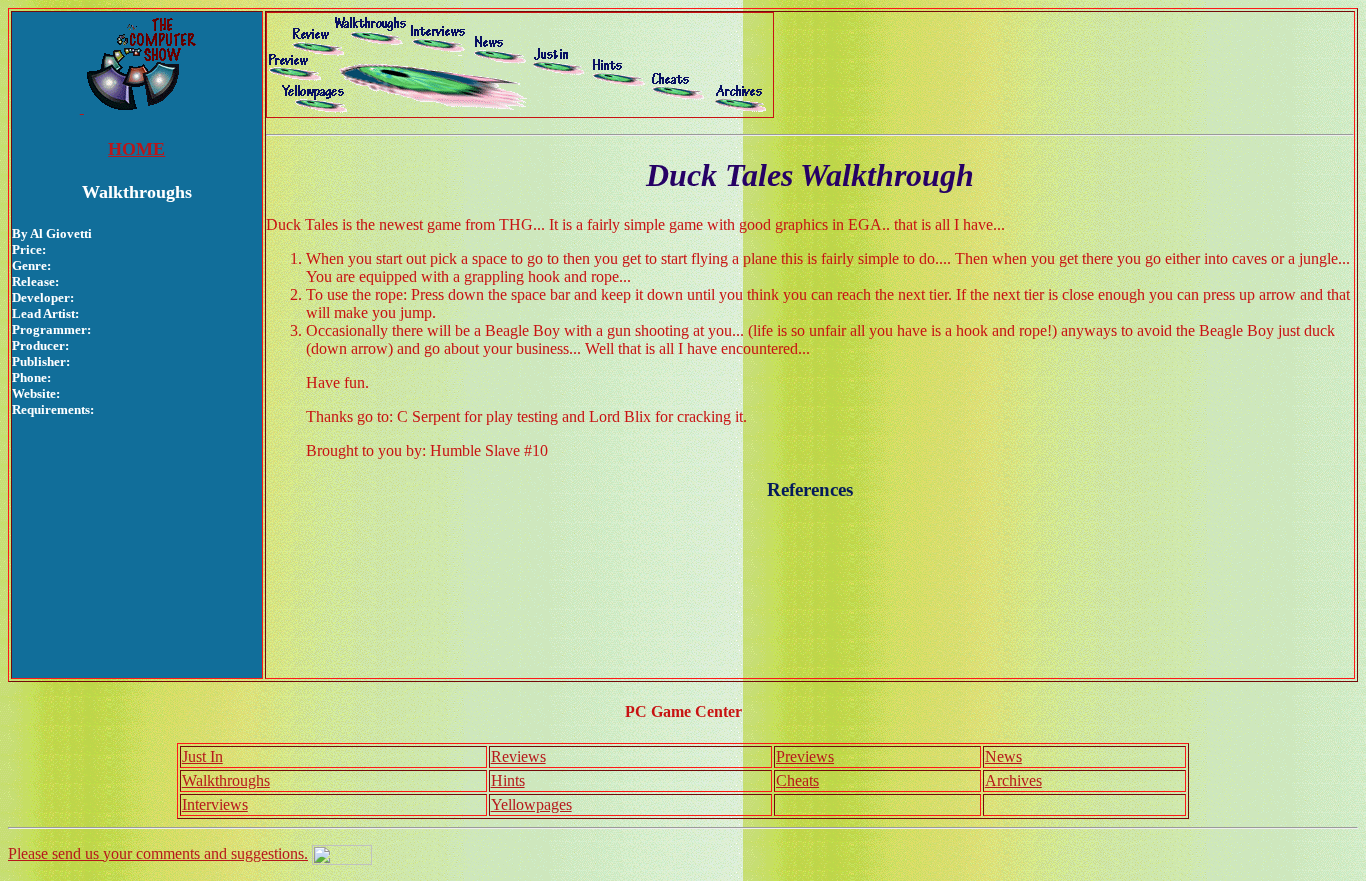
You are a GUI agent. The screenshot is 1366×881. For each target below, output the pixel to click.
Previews (805, 756)
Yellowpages (531, 804)
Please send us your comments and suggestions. (158, 853)
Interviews (215, 804)
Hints (508, 780)
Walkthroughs (226, 780)
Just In (202, 756)
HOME (136, 149)
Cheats (797, 780)
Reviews (518, 756)
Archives (1013, 780)
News (1003, 756)
